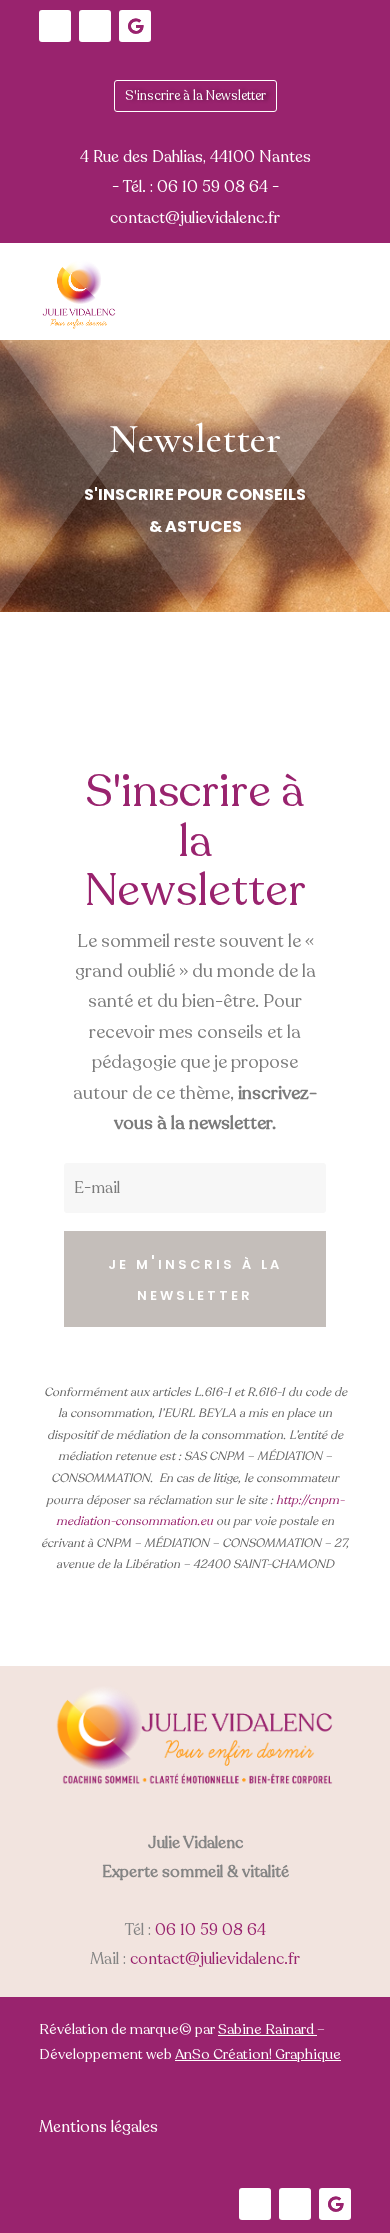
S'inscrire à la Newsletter (195, 96)
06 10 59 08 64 (210, 1930)
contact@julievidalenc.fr (215, 1959)
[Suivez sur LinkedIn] (55, 26)
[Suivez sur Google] (135, 26)
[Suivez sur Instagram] (95, 26)
